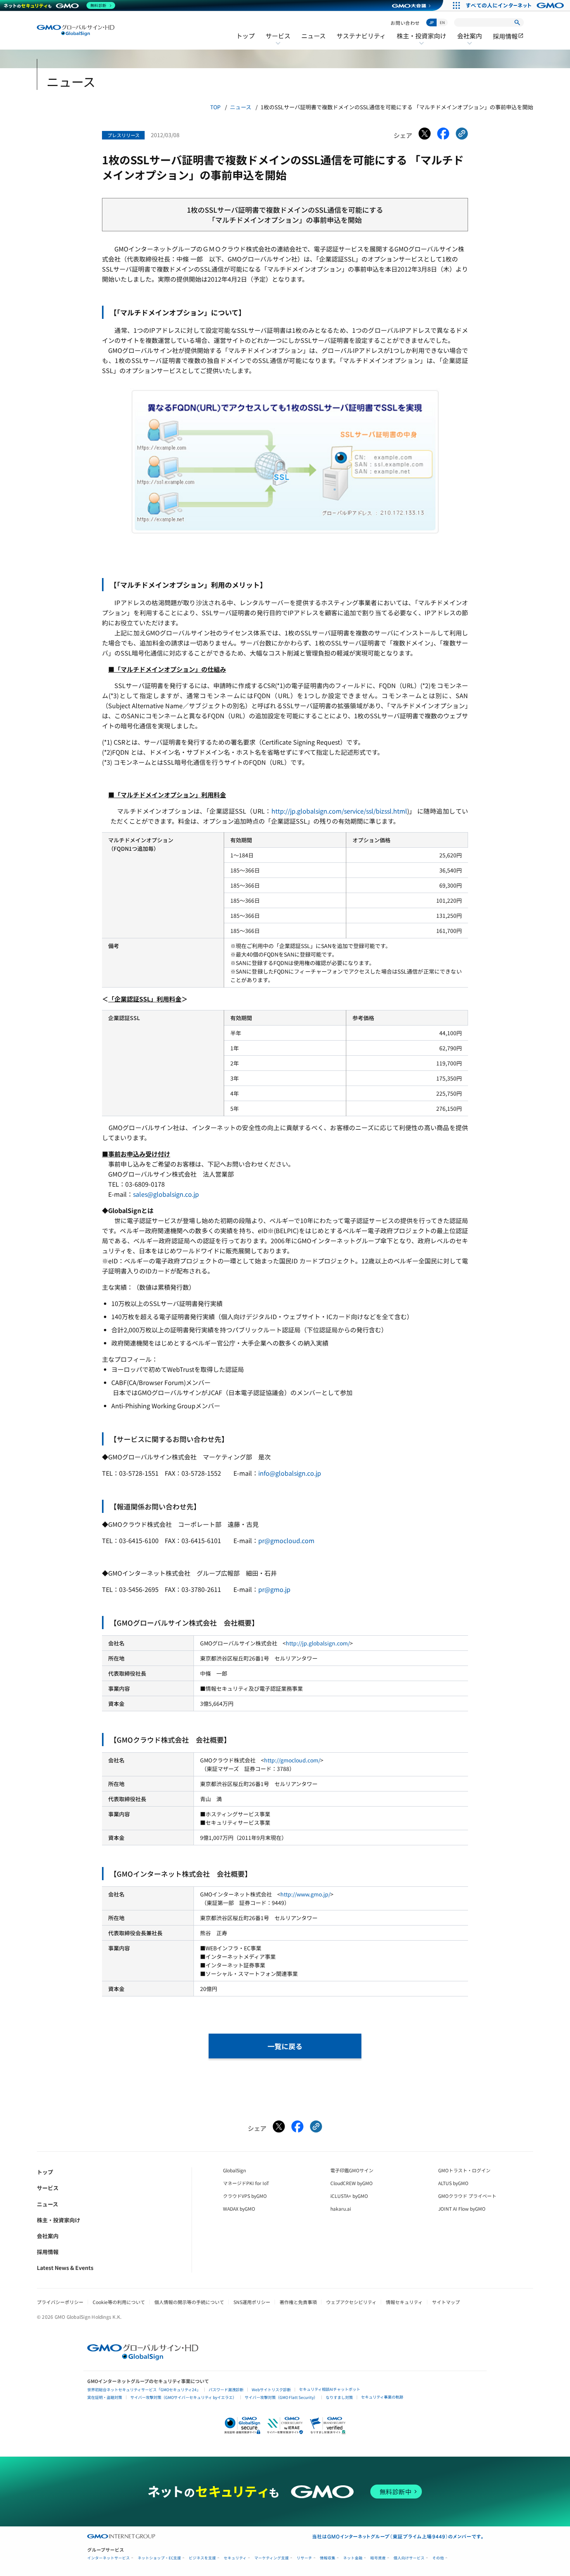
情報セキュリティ (404, 2302)
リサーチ (304, 2558)
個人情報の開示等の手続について (189, 2302)
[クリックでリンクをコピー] (462, 135)
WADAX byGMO (239, 2209)
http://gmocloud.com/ (292, 1760)
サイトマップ (446, 2302)
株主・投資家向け (421, 41)
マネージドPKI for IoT (246, 2183)
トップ (245, 36)
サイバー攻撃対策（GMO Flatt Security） (281, 2397)
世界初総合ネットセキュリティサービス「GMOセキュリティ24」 (144, 2389)
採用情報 (508, 36)
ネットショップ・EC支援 (159, 2558)
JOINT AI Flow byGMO (462, 2209)
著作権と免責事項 (298, 2302)
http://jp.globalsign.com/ (318, 1643)
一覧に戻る (285, 2046)
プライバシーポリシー (60, 2302)
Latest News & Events (65, 2268)
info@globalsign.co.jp (290, 1473)
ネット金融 (353, 2558)
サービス (278, 41)
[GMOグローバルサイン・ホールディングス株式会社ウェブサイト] (143, 2357)
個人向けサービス (409, 2558)
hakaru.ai (341, 2209)
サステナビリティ (361, 36)
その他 (438, 2558)
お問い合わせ (405, 23)
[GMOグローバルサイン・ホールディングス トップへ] (76, 30)
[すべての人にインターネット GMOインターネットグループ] (516, 5)
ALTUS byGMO (453, 2183)
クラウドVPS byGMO (245, 2196)
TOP (215, 107)
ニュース (313, 36)
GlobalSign (234, 2170)
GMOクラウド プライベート (467, 2196)
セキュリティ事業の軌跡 (382, 2397)
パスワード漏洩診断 (226, 2389)
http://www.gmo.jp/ (305, 1894)
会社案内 (470, 41)
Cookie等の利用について (119, 2302)
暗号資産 (378, 2558)
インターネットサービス (109, 2558)
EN (442, 22)
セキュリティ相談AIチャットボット (330, 2389)
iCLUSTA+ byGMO (349, 2196)
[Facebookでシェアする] (443, 135)
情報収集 (328, 2558)
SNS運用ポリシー (252, 2302)
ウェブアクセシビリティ (351, 2302)
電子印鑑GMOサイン (352, 2170)
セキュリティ (235, 2558)
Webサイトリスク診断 (271, 2389)
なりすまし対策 (339, 2397)
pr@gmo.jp (274, 1589)
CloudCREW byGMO (351, 2183)
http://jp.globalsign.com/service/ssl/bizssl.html (339, 811)
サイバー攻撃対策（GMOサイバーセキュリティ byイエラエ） (183, 2397)
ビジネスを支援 (202, 2558)
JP (431, 22)
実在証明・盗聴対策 (105, 2397)
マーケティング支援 (272, 2558)
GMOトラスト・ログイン (464, 2170)
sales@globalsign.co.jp (166, 1194)
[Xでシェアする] (425, 135)
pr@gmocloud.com (286, 1540)
